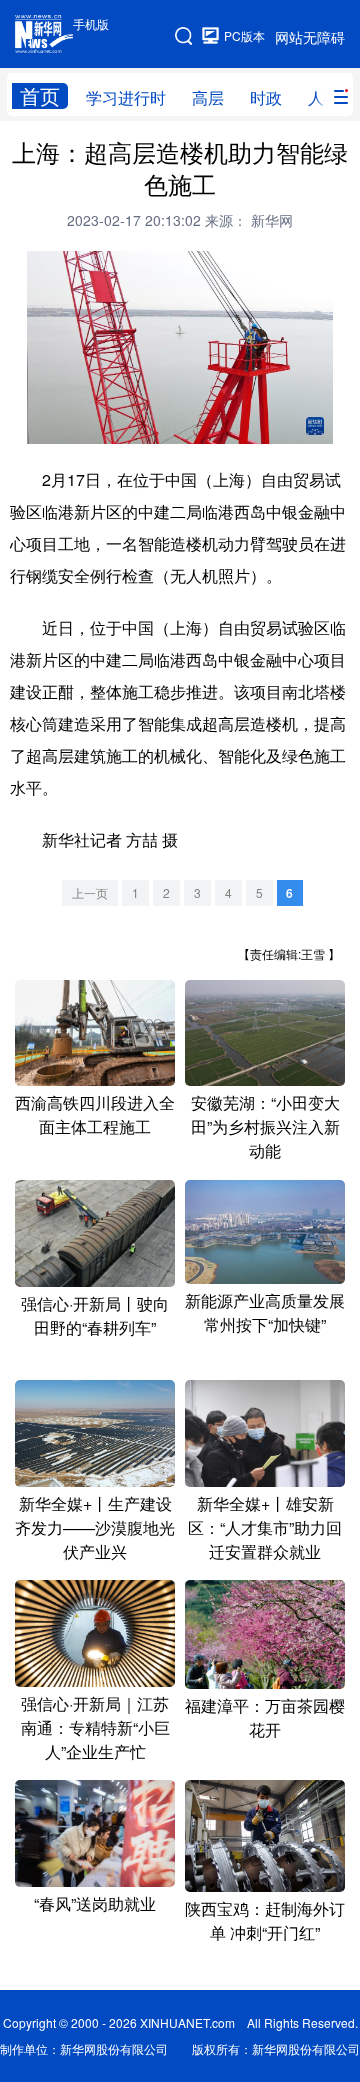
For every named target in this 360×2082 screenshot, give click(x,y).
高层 (208, 97)
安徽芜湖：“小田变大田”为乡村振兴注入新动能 (265, 1126)
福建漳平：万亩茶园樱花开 (265, 1717)
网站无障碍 (310, 37)
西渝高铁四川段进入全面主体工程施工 (95, 1114)
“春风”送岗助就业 (95, 1903)
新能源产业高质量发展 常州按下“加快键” (265, 1312)
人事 (324, 97)
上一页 (90, 892)
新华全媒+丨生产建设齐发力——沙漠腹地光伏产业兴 (95, 1527)
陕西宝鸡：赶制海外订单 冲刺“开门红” (265, 1920)
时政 (266, 97)
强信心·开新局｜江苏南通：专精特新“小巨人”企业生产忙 (95, 1727)
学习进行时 (126, 97)
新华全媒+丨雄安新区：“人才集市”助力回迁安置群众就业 (265, 1527)
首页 (40, 96)
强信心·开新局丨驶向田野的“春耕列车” (95, 1315)
